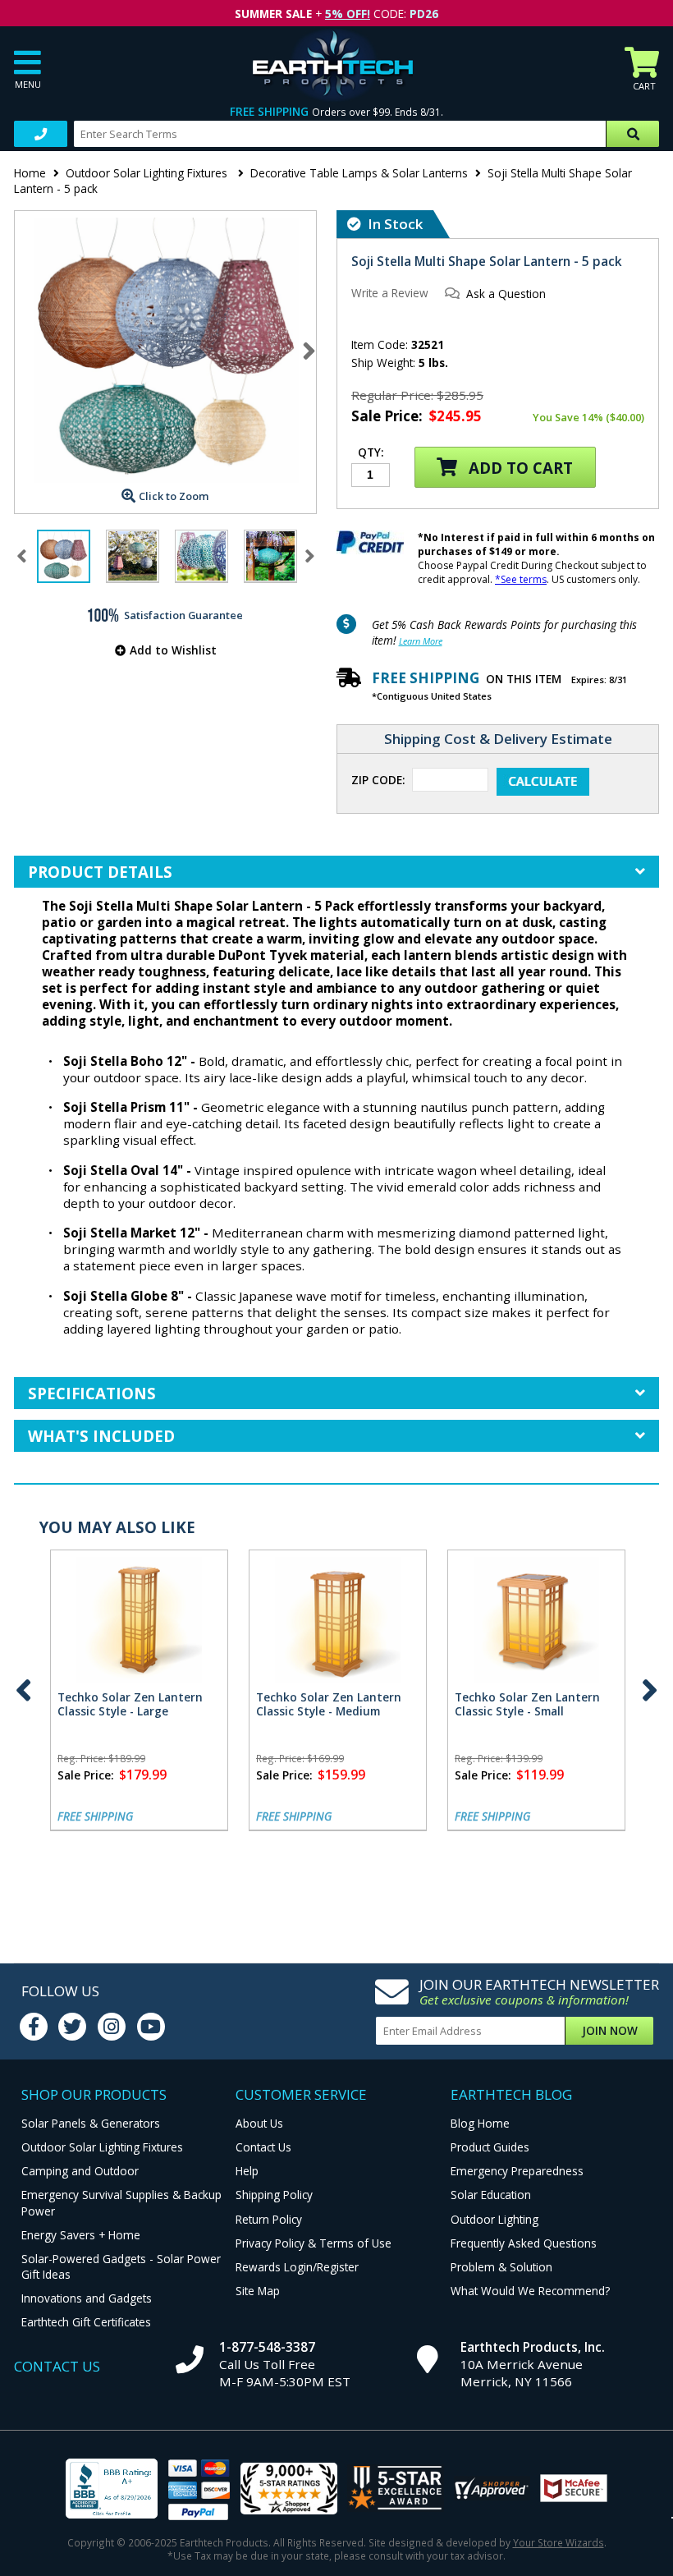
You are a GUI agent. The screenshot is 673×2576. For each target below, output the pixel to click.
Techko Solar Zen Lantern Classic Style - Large (130, 1704)
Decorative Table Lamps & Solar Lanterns (359, 173)
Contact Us (263, 2147)
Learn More (421, 641)
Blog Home (480, 2123)
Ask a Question (506, 294)
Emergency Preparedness (517, 2171)
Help (247, 2171)
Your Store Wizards (559, 2542)
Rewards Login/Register (297, 2267)
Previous (24, 1690)
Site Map (258, 2291)
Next (309, 351)
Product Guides (490, 2147)
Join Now (610, 2030)
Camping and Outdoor (80, 2171)
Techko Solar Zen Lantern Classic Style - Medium (329, 1704)
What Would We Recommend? (530, 2291)
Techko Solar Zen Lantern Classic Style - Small (527, 1704)
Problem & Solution (501, 2267)
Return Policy (269, 2219)
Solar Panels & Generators (91, 2123)
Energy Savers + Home (81, 2235)
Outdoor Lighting (494, 2219)
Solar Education (491, 2195)
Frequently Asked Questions (524, 2243)
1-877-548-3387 (267, 2347)
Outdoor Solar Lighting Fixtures (148, 173)
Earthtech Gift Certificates (86, 2322)
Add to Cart (519, 468)
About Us (259, 2123)
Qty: (371, 453)
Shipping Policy (274, 2195)
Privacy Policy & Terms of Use (314, 2243)
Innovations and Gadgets (87, 2298)
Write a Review (390, 293)
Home (30, 173)
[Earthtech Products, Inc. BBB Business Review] (112, 2490)
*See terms (521, 579)
